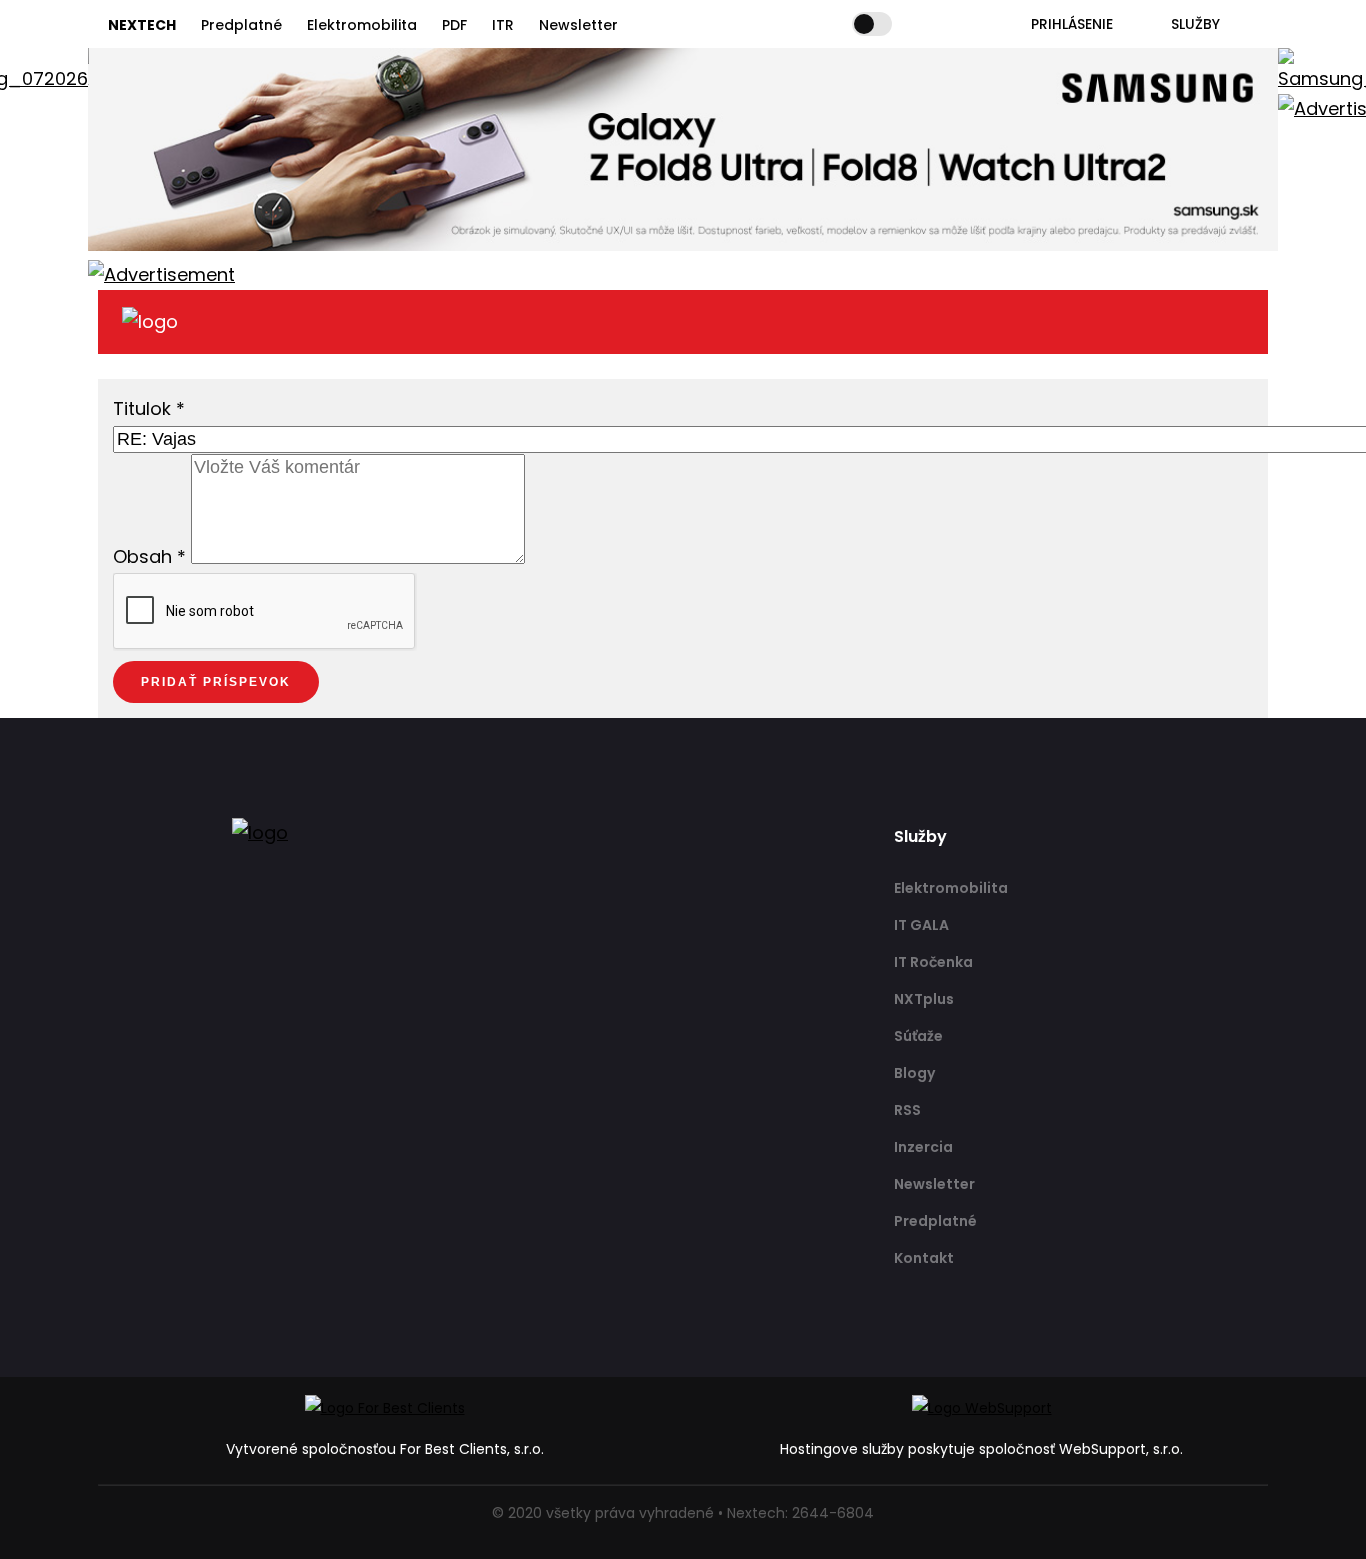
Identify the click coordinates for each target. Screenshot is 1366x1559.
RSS (907, 1110)
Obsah (149, 557)
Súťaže (918, 1036)
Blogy (914, 1073)
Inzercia (923, 1147)
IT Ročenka (933, 962)
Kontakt (924, 1258)
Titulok (149, 408)
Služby (1195, 24)
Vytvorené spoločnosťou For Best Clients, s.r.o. (385, 1449)
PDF (454, 25)
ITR (503, 25)
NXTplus (924, 999)
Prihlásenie (1072, 24)
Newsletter (578, 25)
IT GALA (921, 925)
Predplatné (241, 25)
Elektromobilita (362, 25)
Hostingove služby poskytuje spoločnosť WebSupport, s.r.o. (981, 1449)
